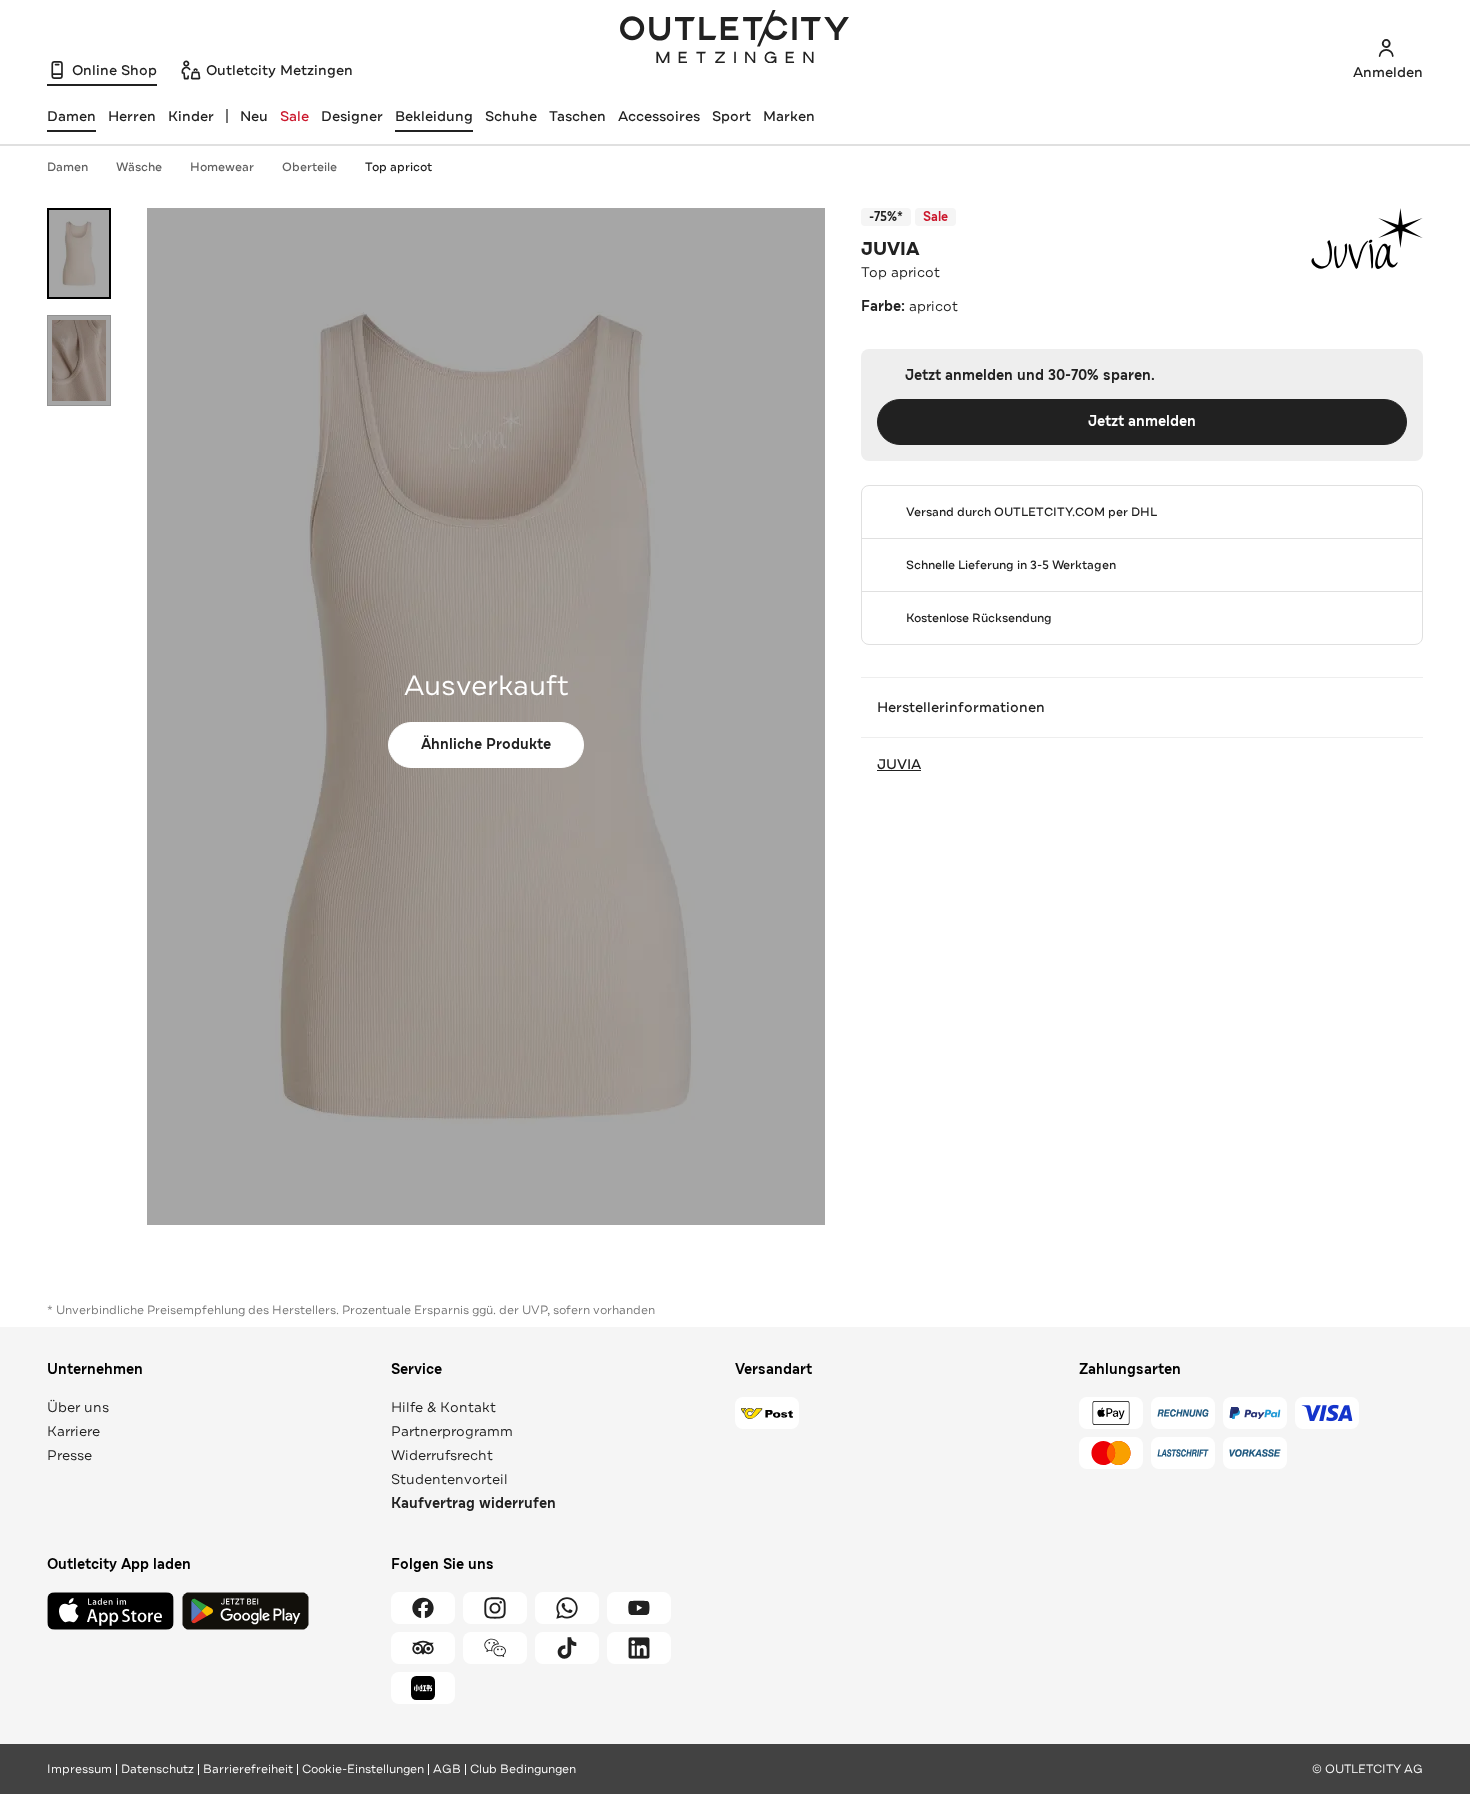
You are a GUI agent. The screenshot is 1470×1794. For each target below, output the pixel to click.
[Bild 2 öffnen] (79, 360)
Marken (789, 116)
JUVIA (890, 249)
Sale (294, 116)
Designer (352, 116)
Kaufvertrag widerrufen (473, 1503)
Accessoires (659, 116)
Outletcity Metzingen (735, 39)
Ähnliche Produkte (486, 744)
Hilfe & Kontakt (443, 1407)
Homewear (222, 167)
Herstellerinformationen (961, 707)
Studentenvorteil (449, 1479)
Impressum (79, 1769)
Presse (69, 1455)
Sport (731, 116)
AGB (447, 1769)
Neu (254, 116)
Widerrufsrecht (442, 1455)
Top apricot (398, 167)
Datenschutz (157, 1769)
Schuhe (511, 116)
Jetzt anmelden (1142, 421)
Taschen (577, 116)
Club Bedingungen (523, 1769)
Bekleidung (434, 116)
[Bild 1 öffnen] (79, 253)
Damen (67, 167)
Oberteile (309, 167)
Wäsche (139, 167)
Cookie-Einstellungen (363, 1769)
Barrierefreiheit (248, 1769)
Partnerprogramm (452, 1431)
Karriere (73, 1431)
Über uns (78, 1407)
